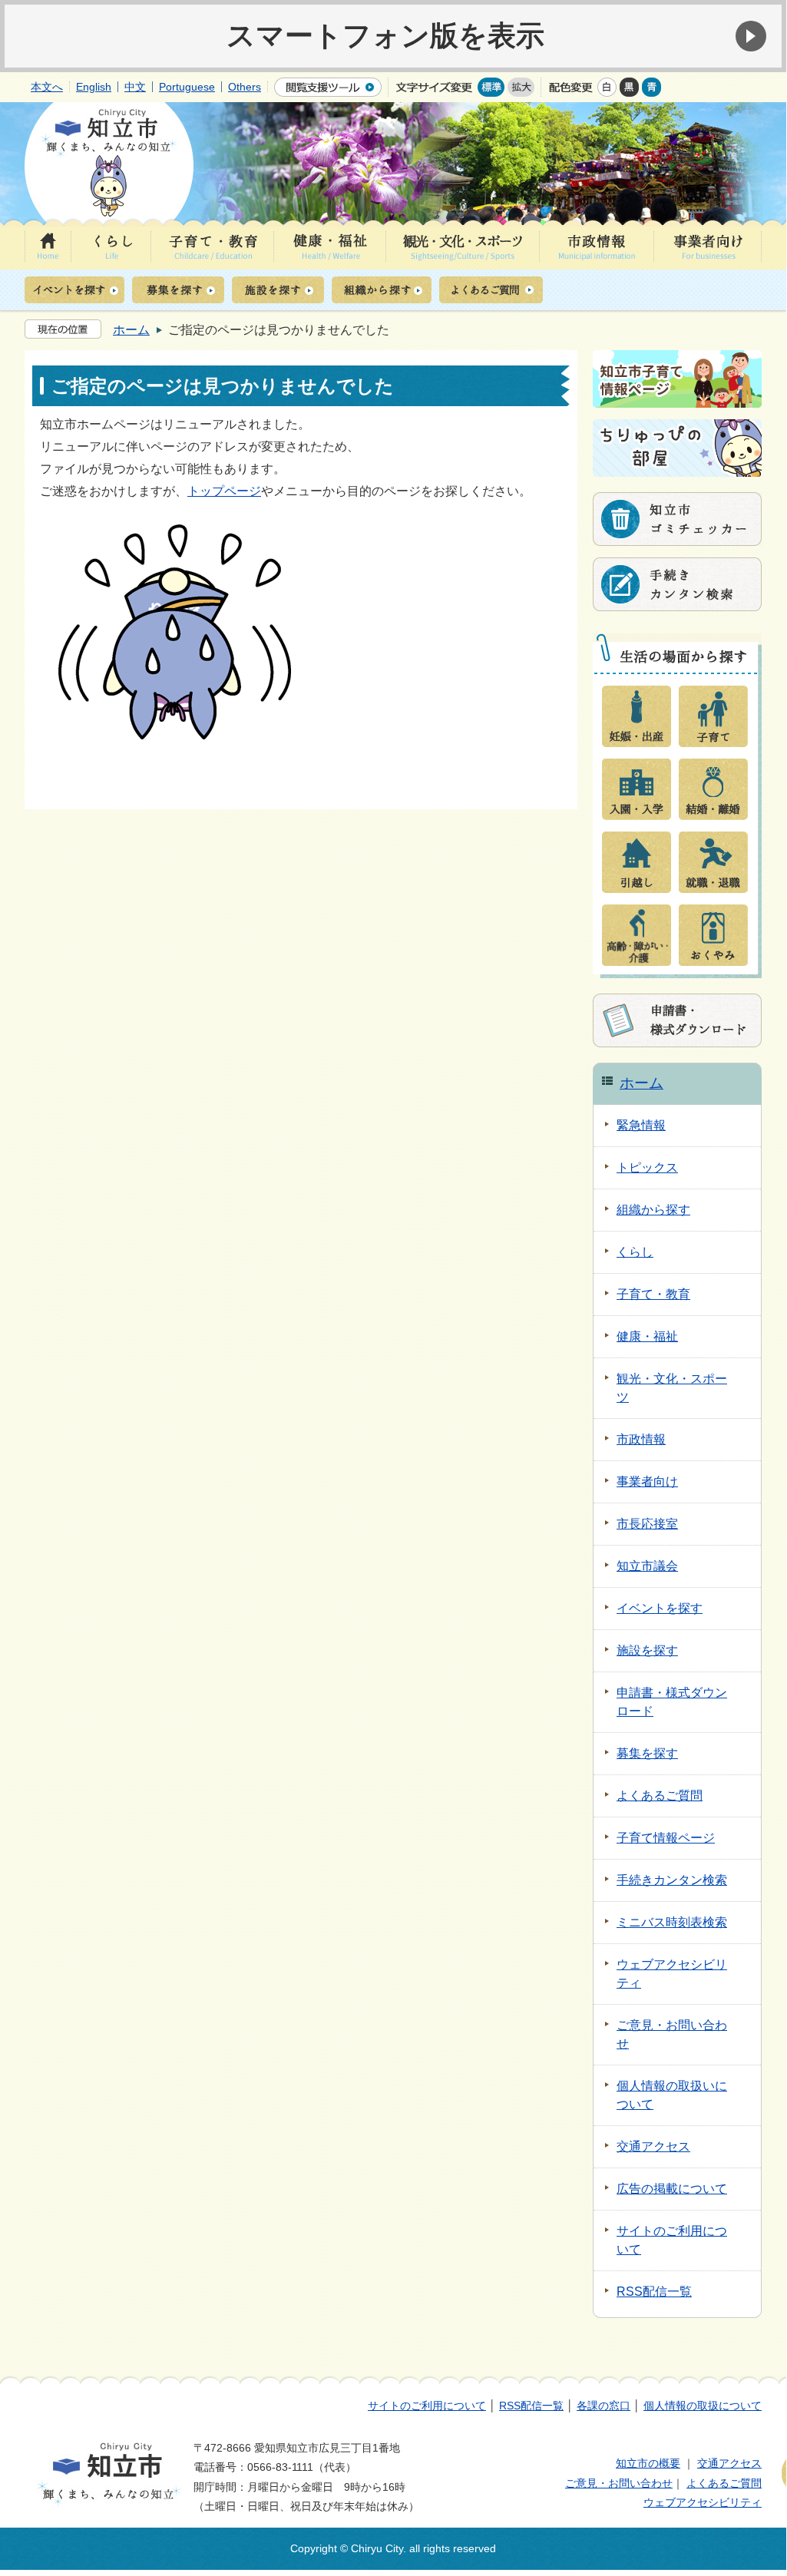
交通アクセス (729, 2463)
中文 (135, 87)
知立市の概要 (648, 2463)
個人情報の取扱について (703, 2406)
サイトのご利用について (427, 2406)
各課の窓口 (603, 2406)
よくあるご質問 (724, 2483)
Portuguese (187, 87)
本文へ (47, 87)
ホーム (131, 330)
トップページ (224, 491)
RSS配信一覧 (531, 2406)
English (94, 87)
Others (245, 87)
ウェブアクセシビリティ (703, 2502)
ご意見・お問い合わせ (619, 2483)
